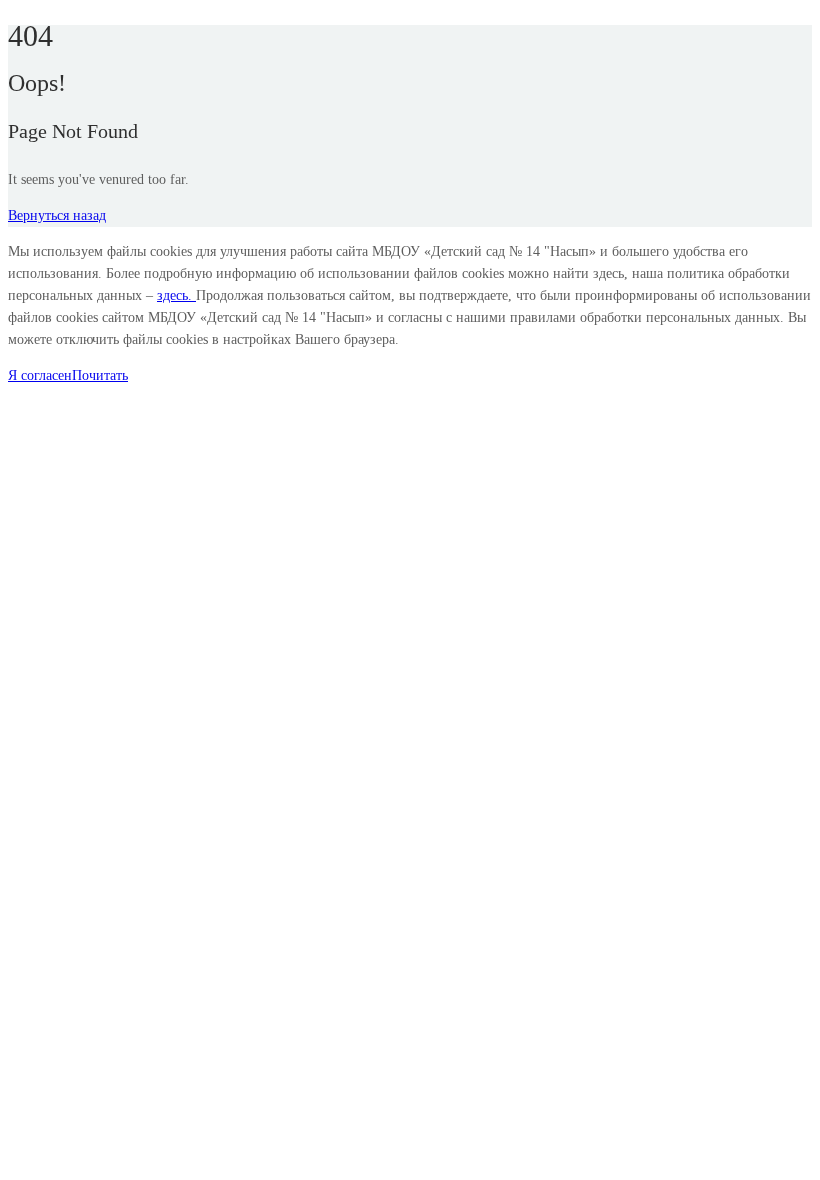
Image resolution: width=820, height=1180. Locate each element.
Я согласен (40, 375)
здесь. (176, 295)
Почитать (100, 375)
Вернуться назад (57, 215)
